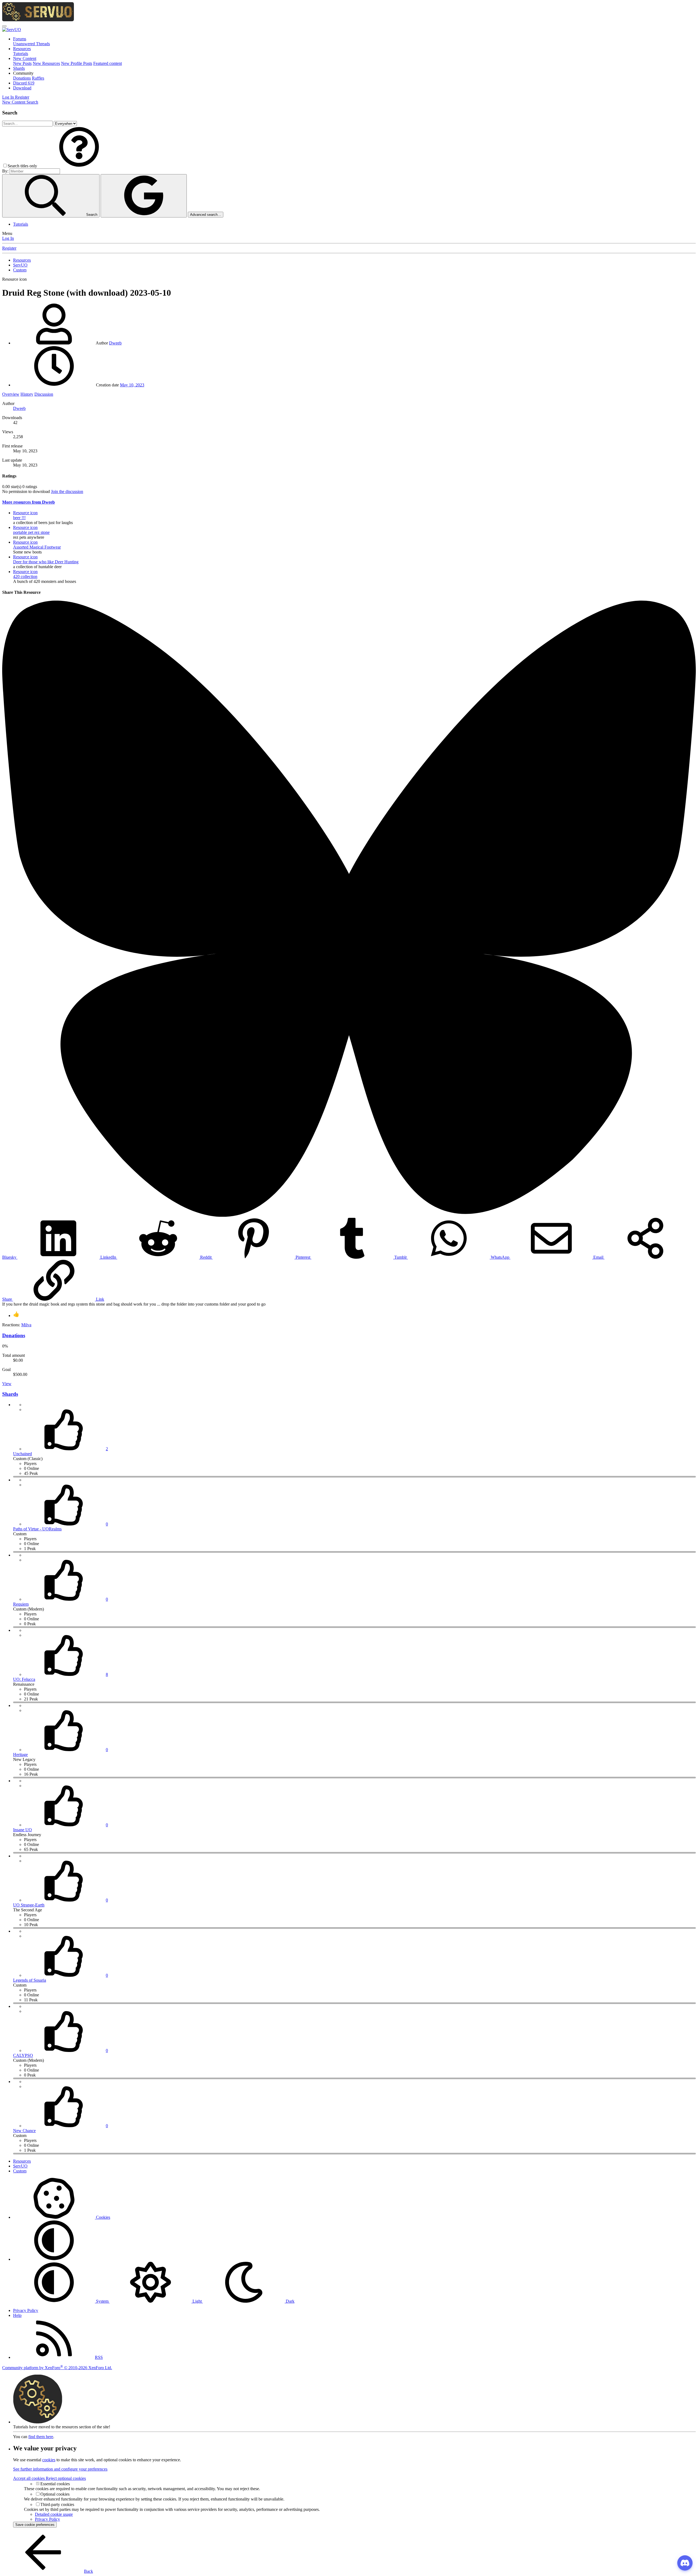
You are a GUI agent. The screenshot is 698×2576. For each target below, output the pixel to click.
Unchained (22, 1454)
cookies (49, 2460)
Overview (11, 394)
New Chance (24, 2131)
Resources (22, 49)
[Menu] (4, 26)
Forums (20, 39)
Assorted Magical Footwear (37, 547)
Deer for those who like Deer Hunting (46, 562)
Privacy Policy (26, 2310)
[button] (23, 73)
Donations (22, 78)
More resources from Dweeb (28, 502)
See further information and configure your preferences (60, 2469)
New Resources (46, 63)
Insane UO (22, 1830)
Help (17, 2315)
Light (197, 2301)
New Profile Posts (77, 63)
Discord (24, 83)
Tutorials (21, 54)
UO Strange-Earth (29, 1905)
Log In (8, 238)
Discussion (44, 394)
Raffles (38, 78)
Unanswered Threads (31, 44)
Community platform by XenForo (57, 2368)
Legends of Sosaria (30, 1980)
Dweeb (115, 343)
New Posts (22, 63)
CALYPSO (23, 2055)
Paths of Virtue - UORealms (37, 1529)
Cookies (103, 2217)
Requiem (21, 1604)
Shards (19, 68)
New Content (25, 58)
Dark (290, 2301)
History (27, 394)
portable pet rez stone (31, 532)
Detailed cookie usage (54, 2514)
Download (22, 88)
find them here (41, 2437)
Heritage (20, 1755)
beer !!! (19, 518)
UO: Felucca (24, 1679)
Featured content (108, 63)
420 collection (25, 576)
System (102, 2301)
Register (9, 248)
